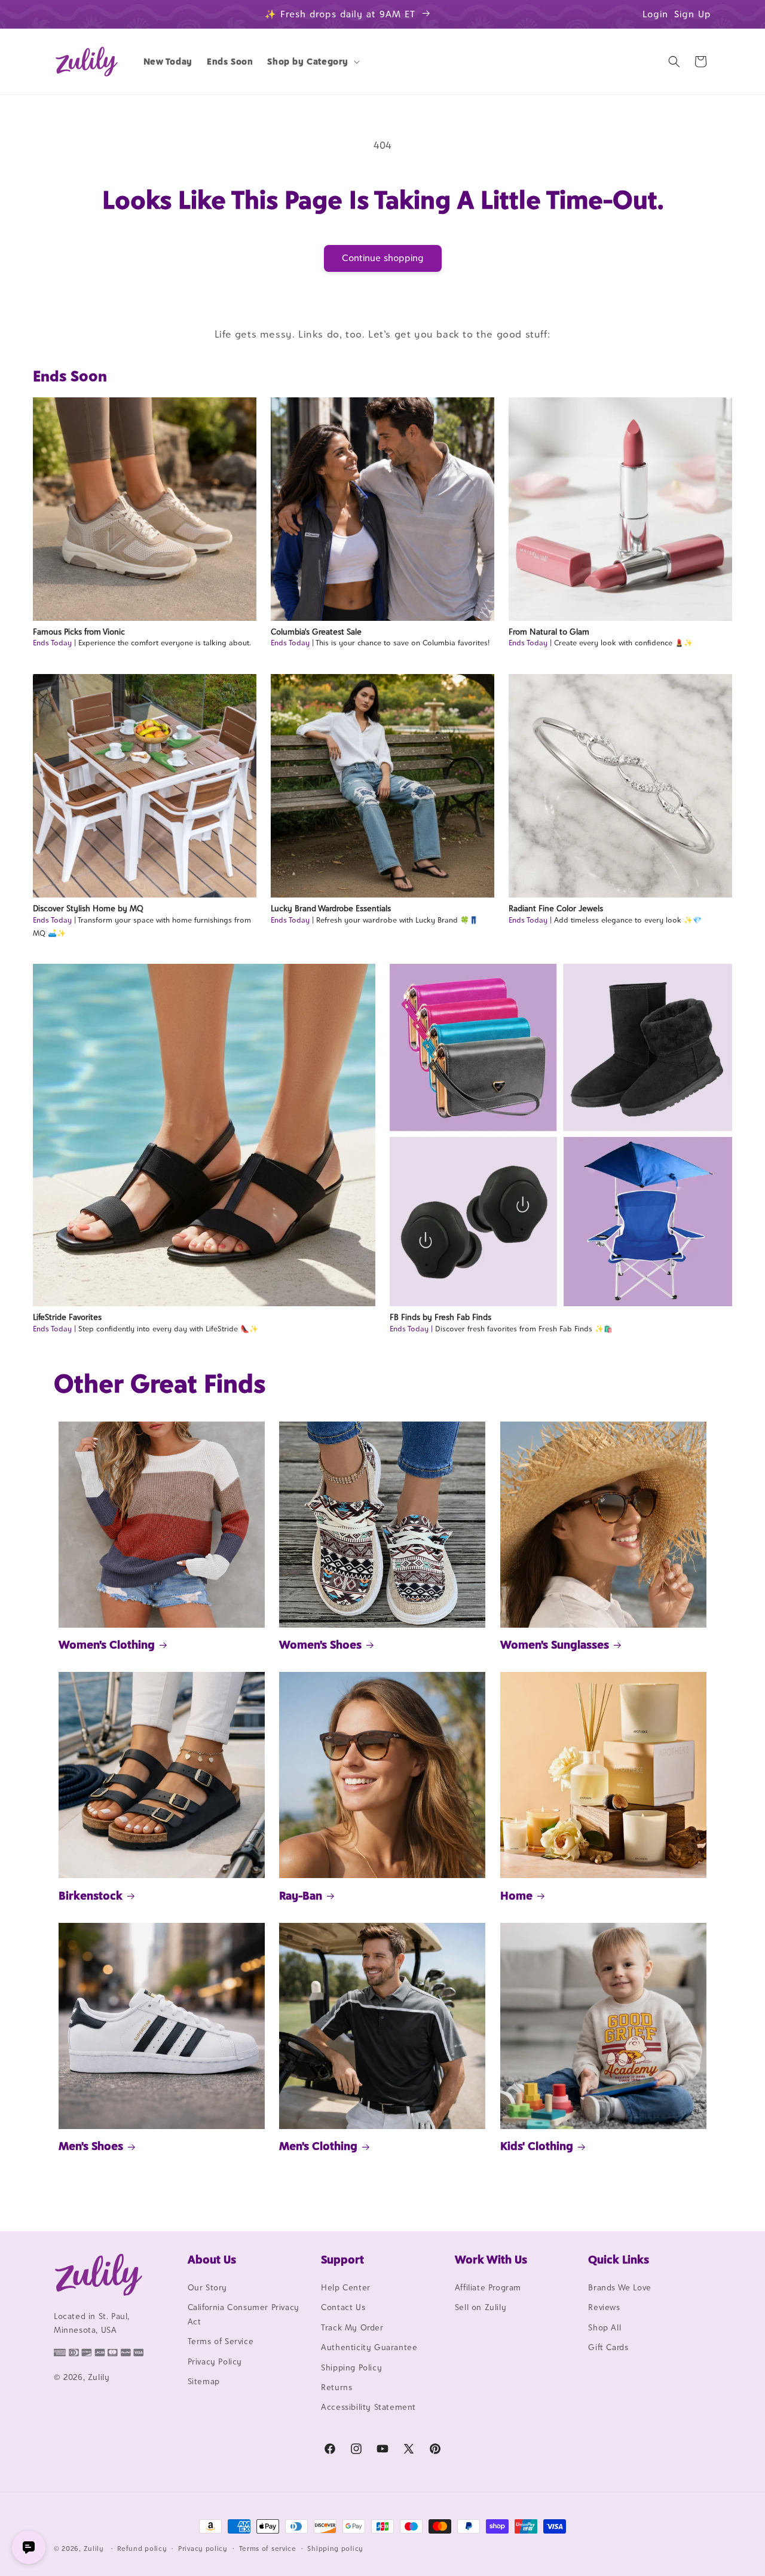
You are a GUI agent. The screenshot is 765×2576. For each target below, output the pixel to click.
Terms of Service (221, 2341)
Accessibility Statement (368, 2407)
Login (655, 14)
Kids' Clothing (537, 2146)
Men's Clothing (318, 2146)
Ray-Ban (301, 1895)
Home (516, 1895)
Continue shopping (383, 258)
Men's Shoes (91, 2146)
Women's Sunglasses (555, 1644)
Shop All (605, 2327)
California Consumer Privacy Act (244, 2314)
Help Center (346, 2287)
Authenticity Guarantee (369, 2347)
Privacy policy (203, 2549)
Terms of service (268, 2549)
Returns (336, 2387)
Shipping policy (335, 2549)
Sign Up (693, 14)
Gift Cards (608, 2347)
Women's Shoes (320, 1644)
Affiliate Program (488, 2287)
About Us (212, 2259)
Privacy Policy (215, 2361)
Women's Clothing (107, 1644)
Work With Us (491, 2259)
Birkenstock (91, 1895)
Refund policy (142, 2549)
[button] (312, 62)
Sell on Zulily (481, 2307)
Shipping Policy (351, 2367)
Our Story (207, 2287)
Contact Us (343, 2307)
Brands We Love (619, 2287)
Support (342, 2259)
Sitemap (204, 2381)
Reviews (604, 2307)
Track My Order (352, 2327)
